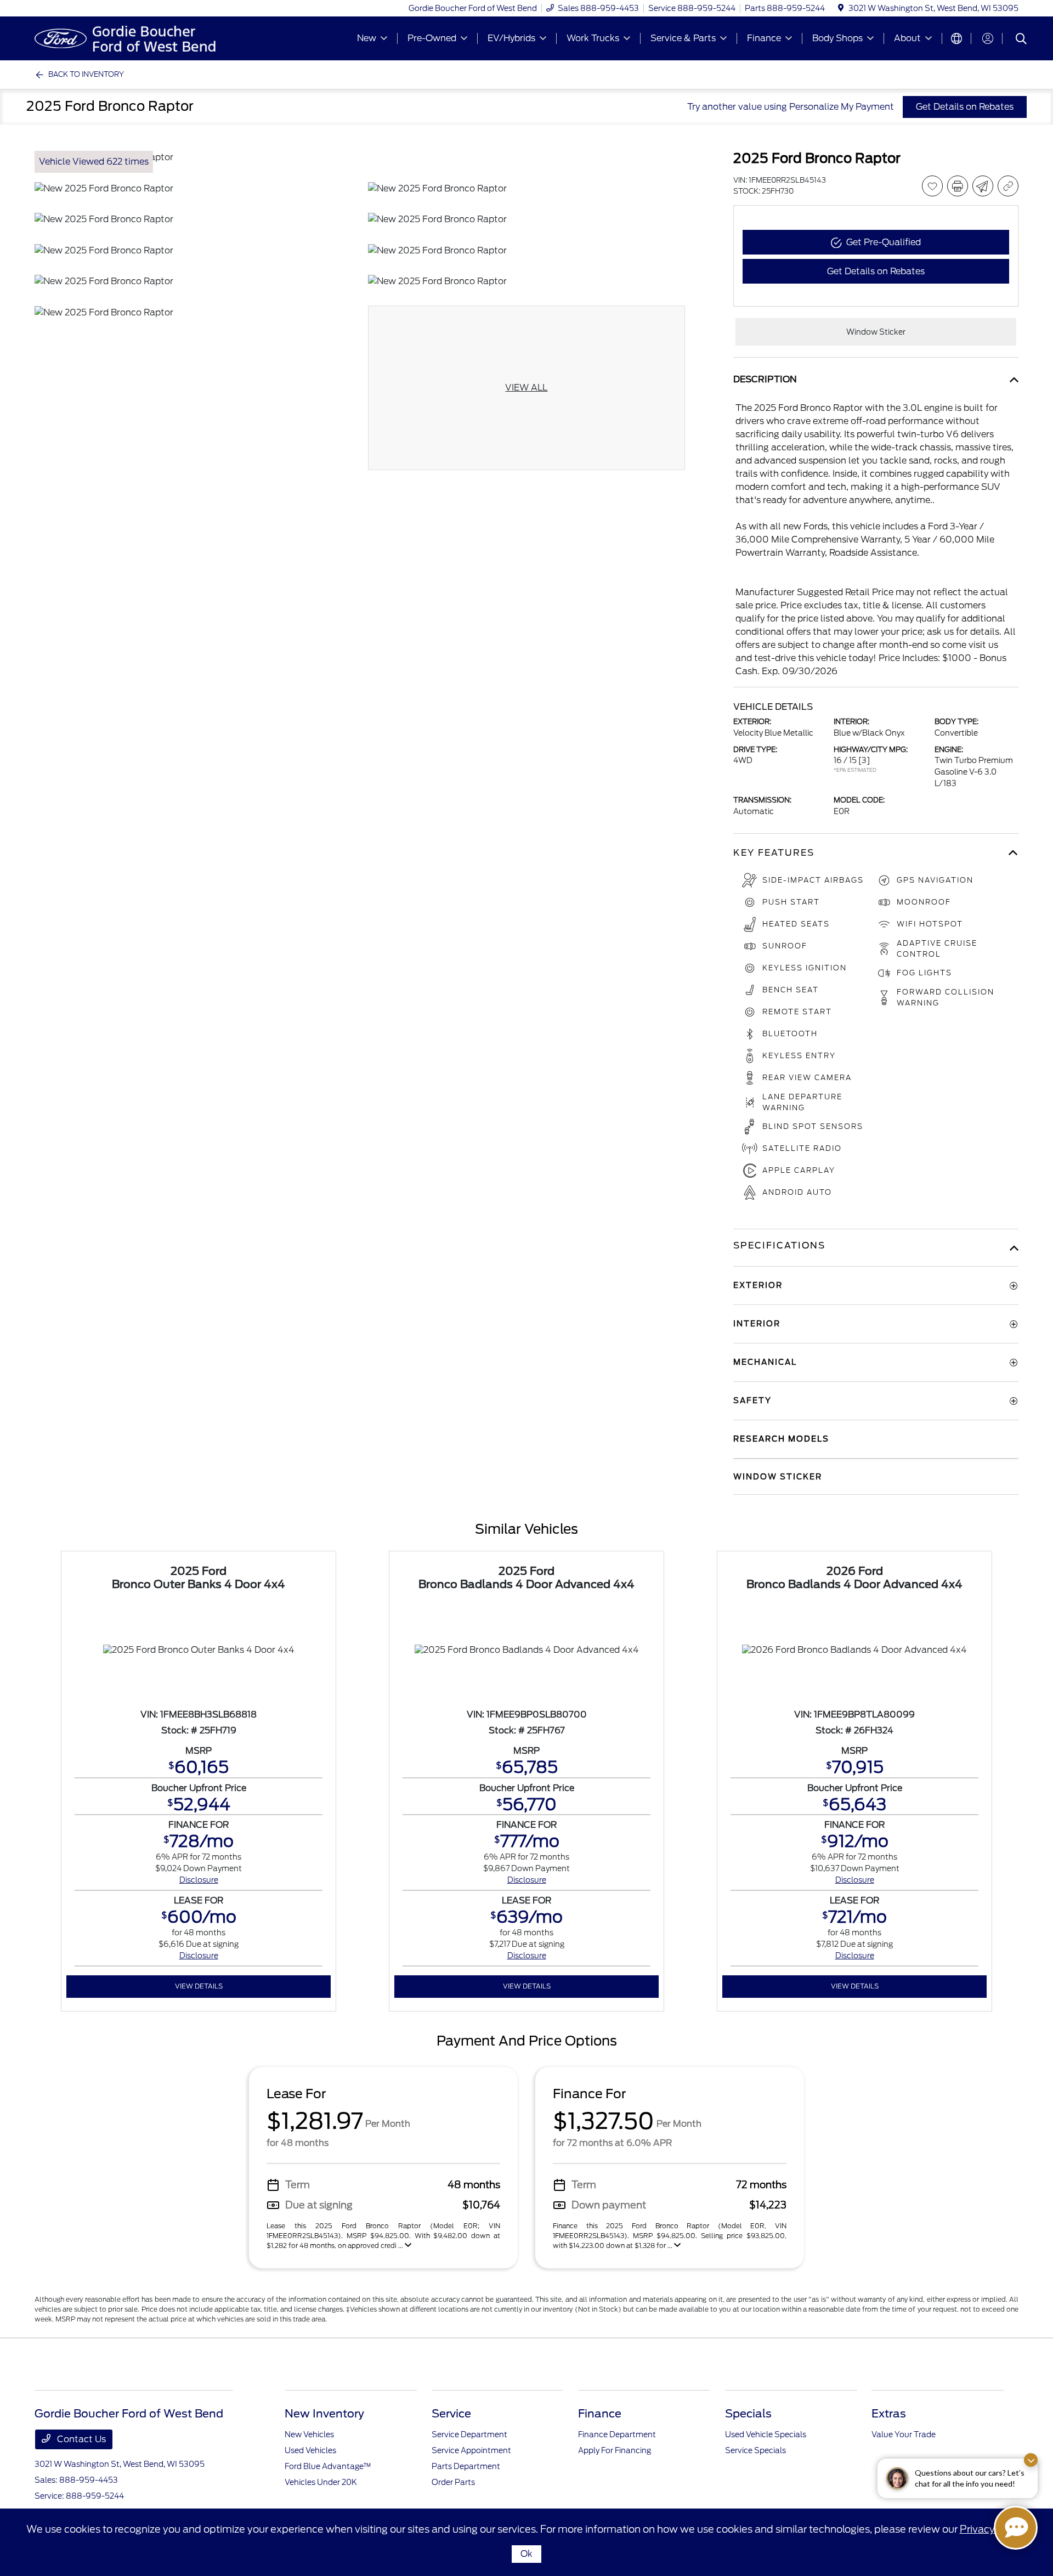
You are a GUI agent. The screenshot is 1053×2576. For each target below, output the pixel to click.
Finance (600, 2414)
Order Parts (453, 2482)
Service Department (469, 2434)
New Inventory (324, 2414)
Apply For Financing (615, 2450)
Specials (748, 2414)
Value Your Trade (904, 2434)
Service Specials (755, 2450)
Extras (889, 2414)
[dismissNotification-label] (1031, 2460)
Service (451, 2414)
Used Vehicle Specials (766, 2434)
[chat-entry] (1016, 2528)
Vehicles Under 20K (321, 2482)
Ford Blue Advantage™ (328, 2466)
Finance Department (617, 2434)
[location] (841, 8)
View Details (199, 1986)
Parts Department (466, 2466)
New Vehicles (309, 2434)
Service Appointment (471, 2450)
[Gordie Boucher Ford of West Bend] (129, 38)
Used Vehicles (310, 2450)
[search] (1021, 40)
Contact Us (80, 2439)
